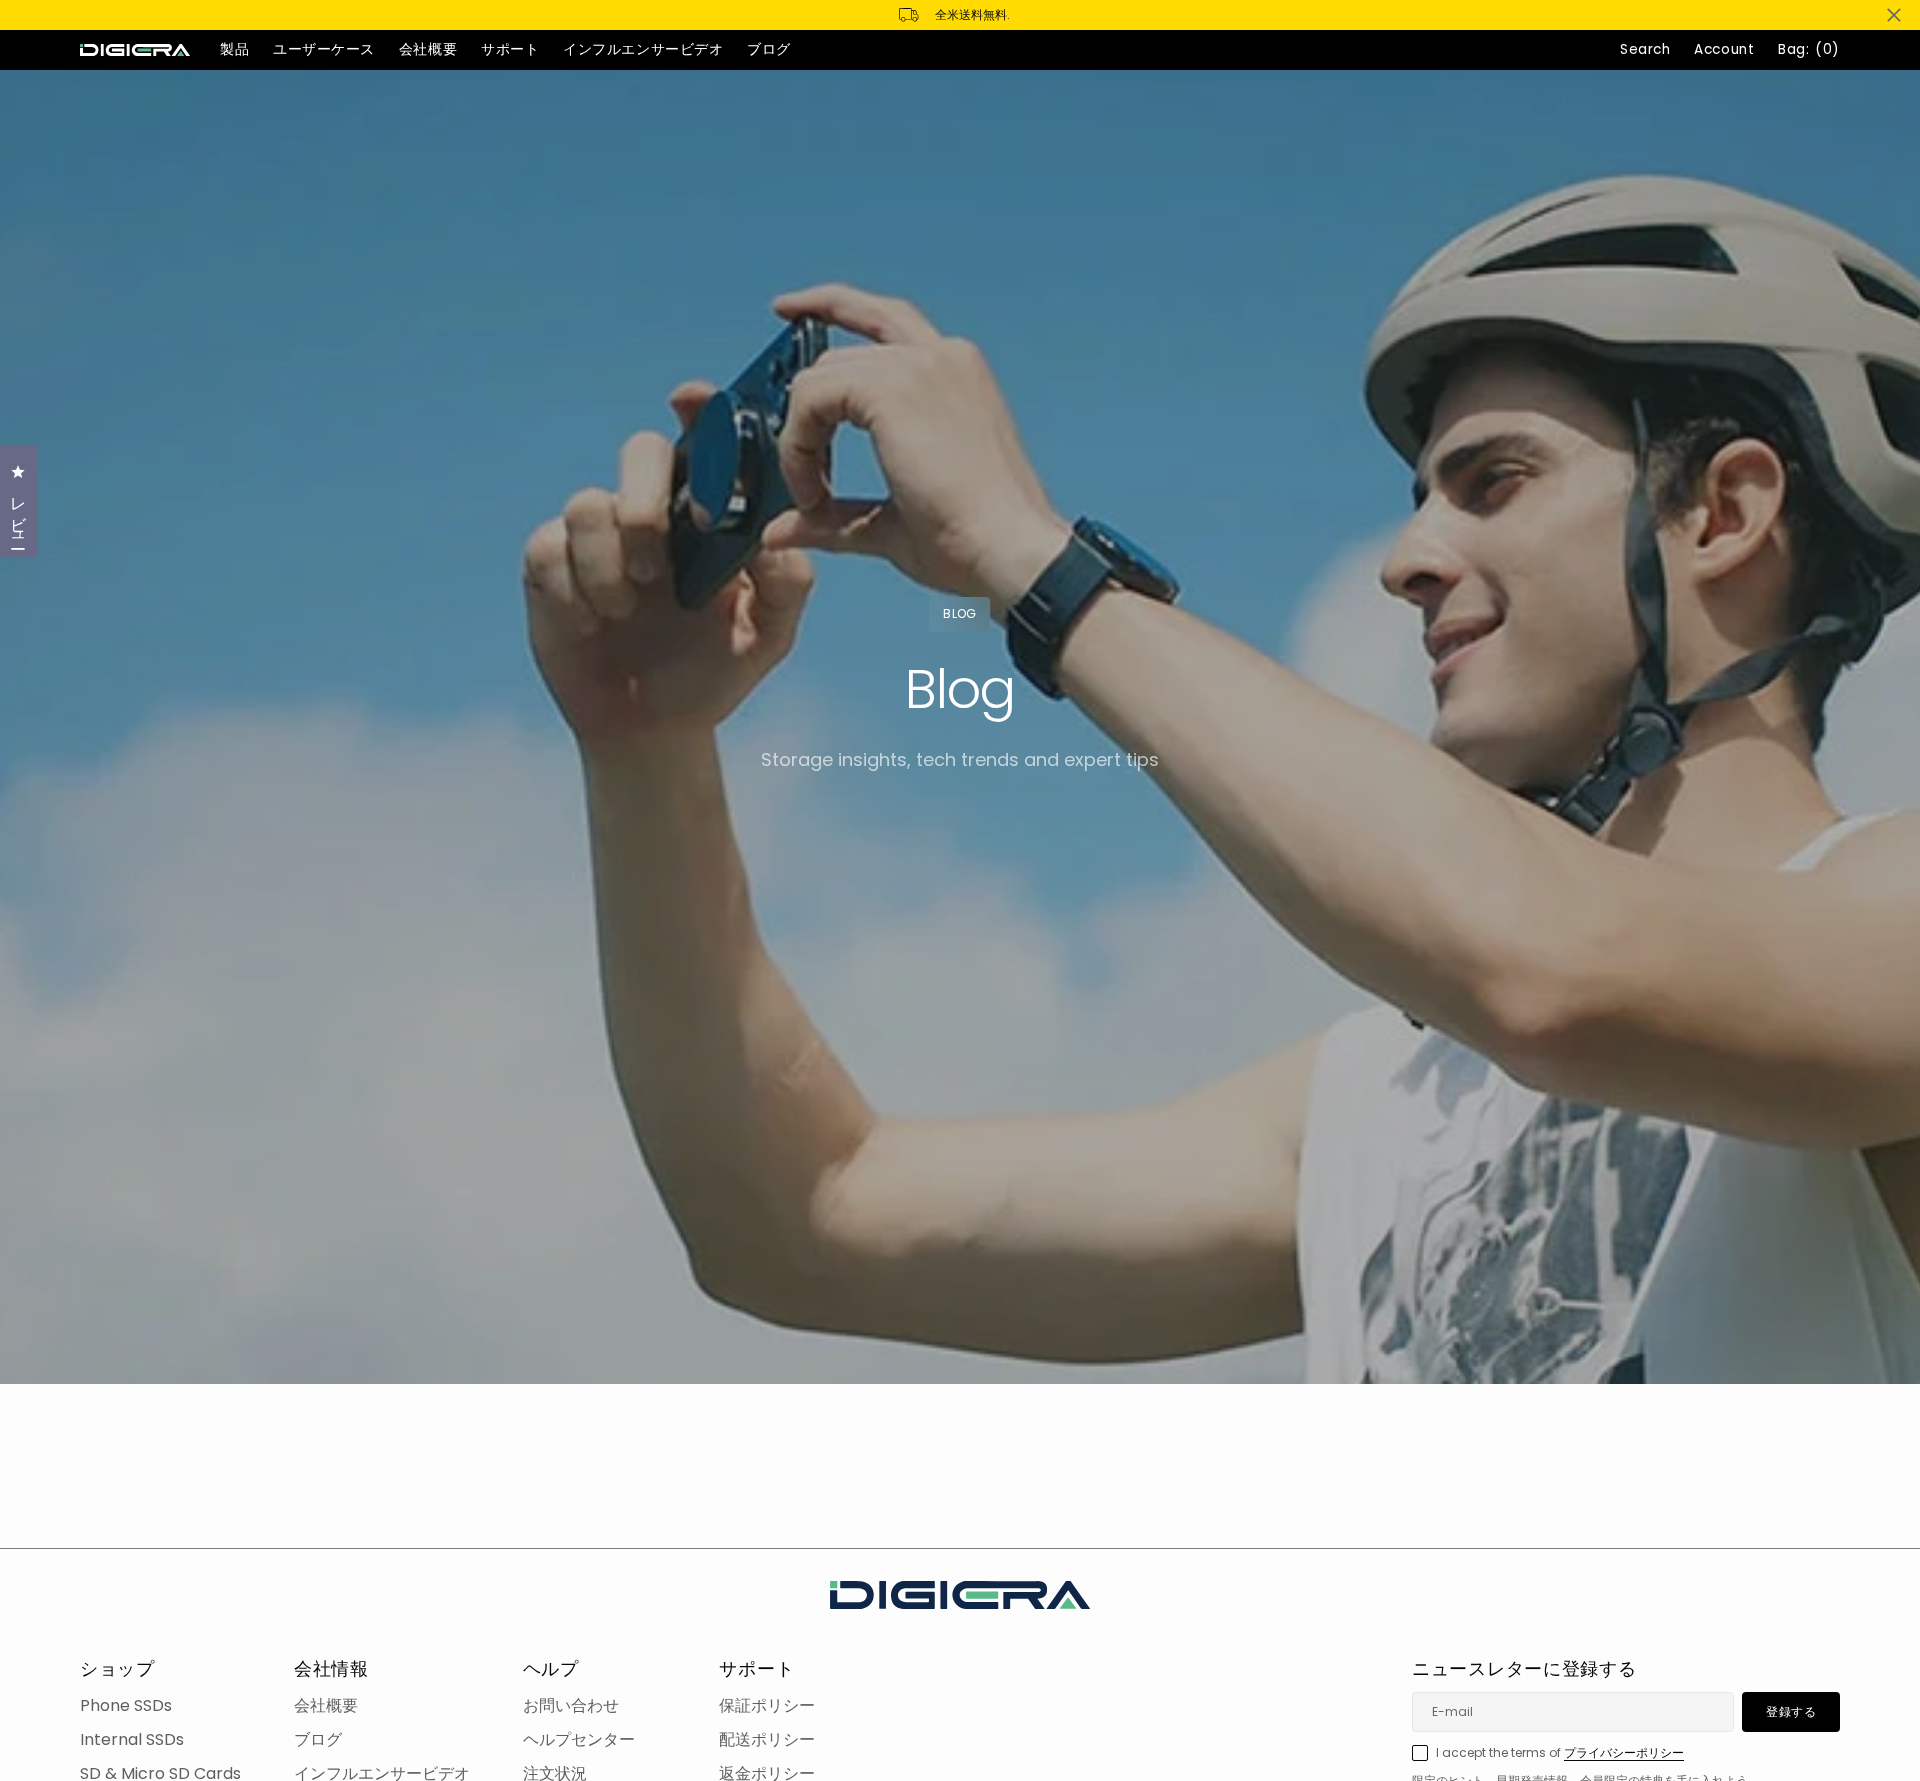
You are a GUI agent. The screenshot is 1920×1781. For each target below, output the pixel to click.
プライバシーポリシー (1624, 1752)
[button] (1724, 50)
